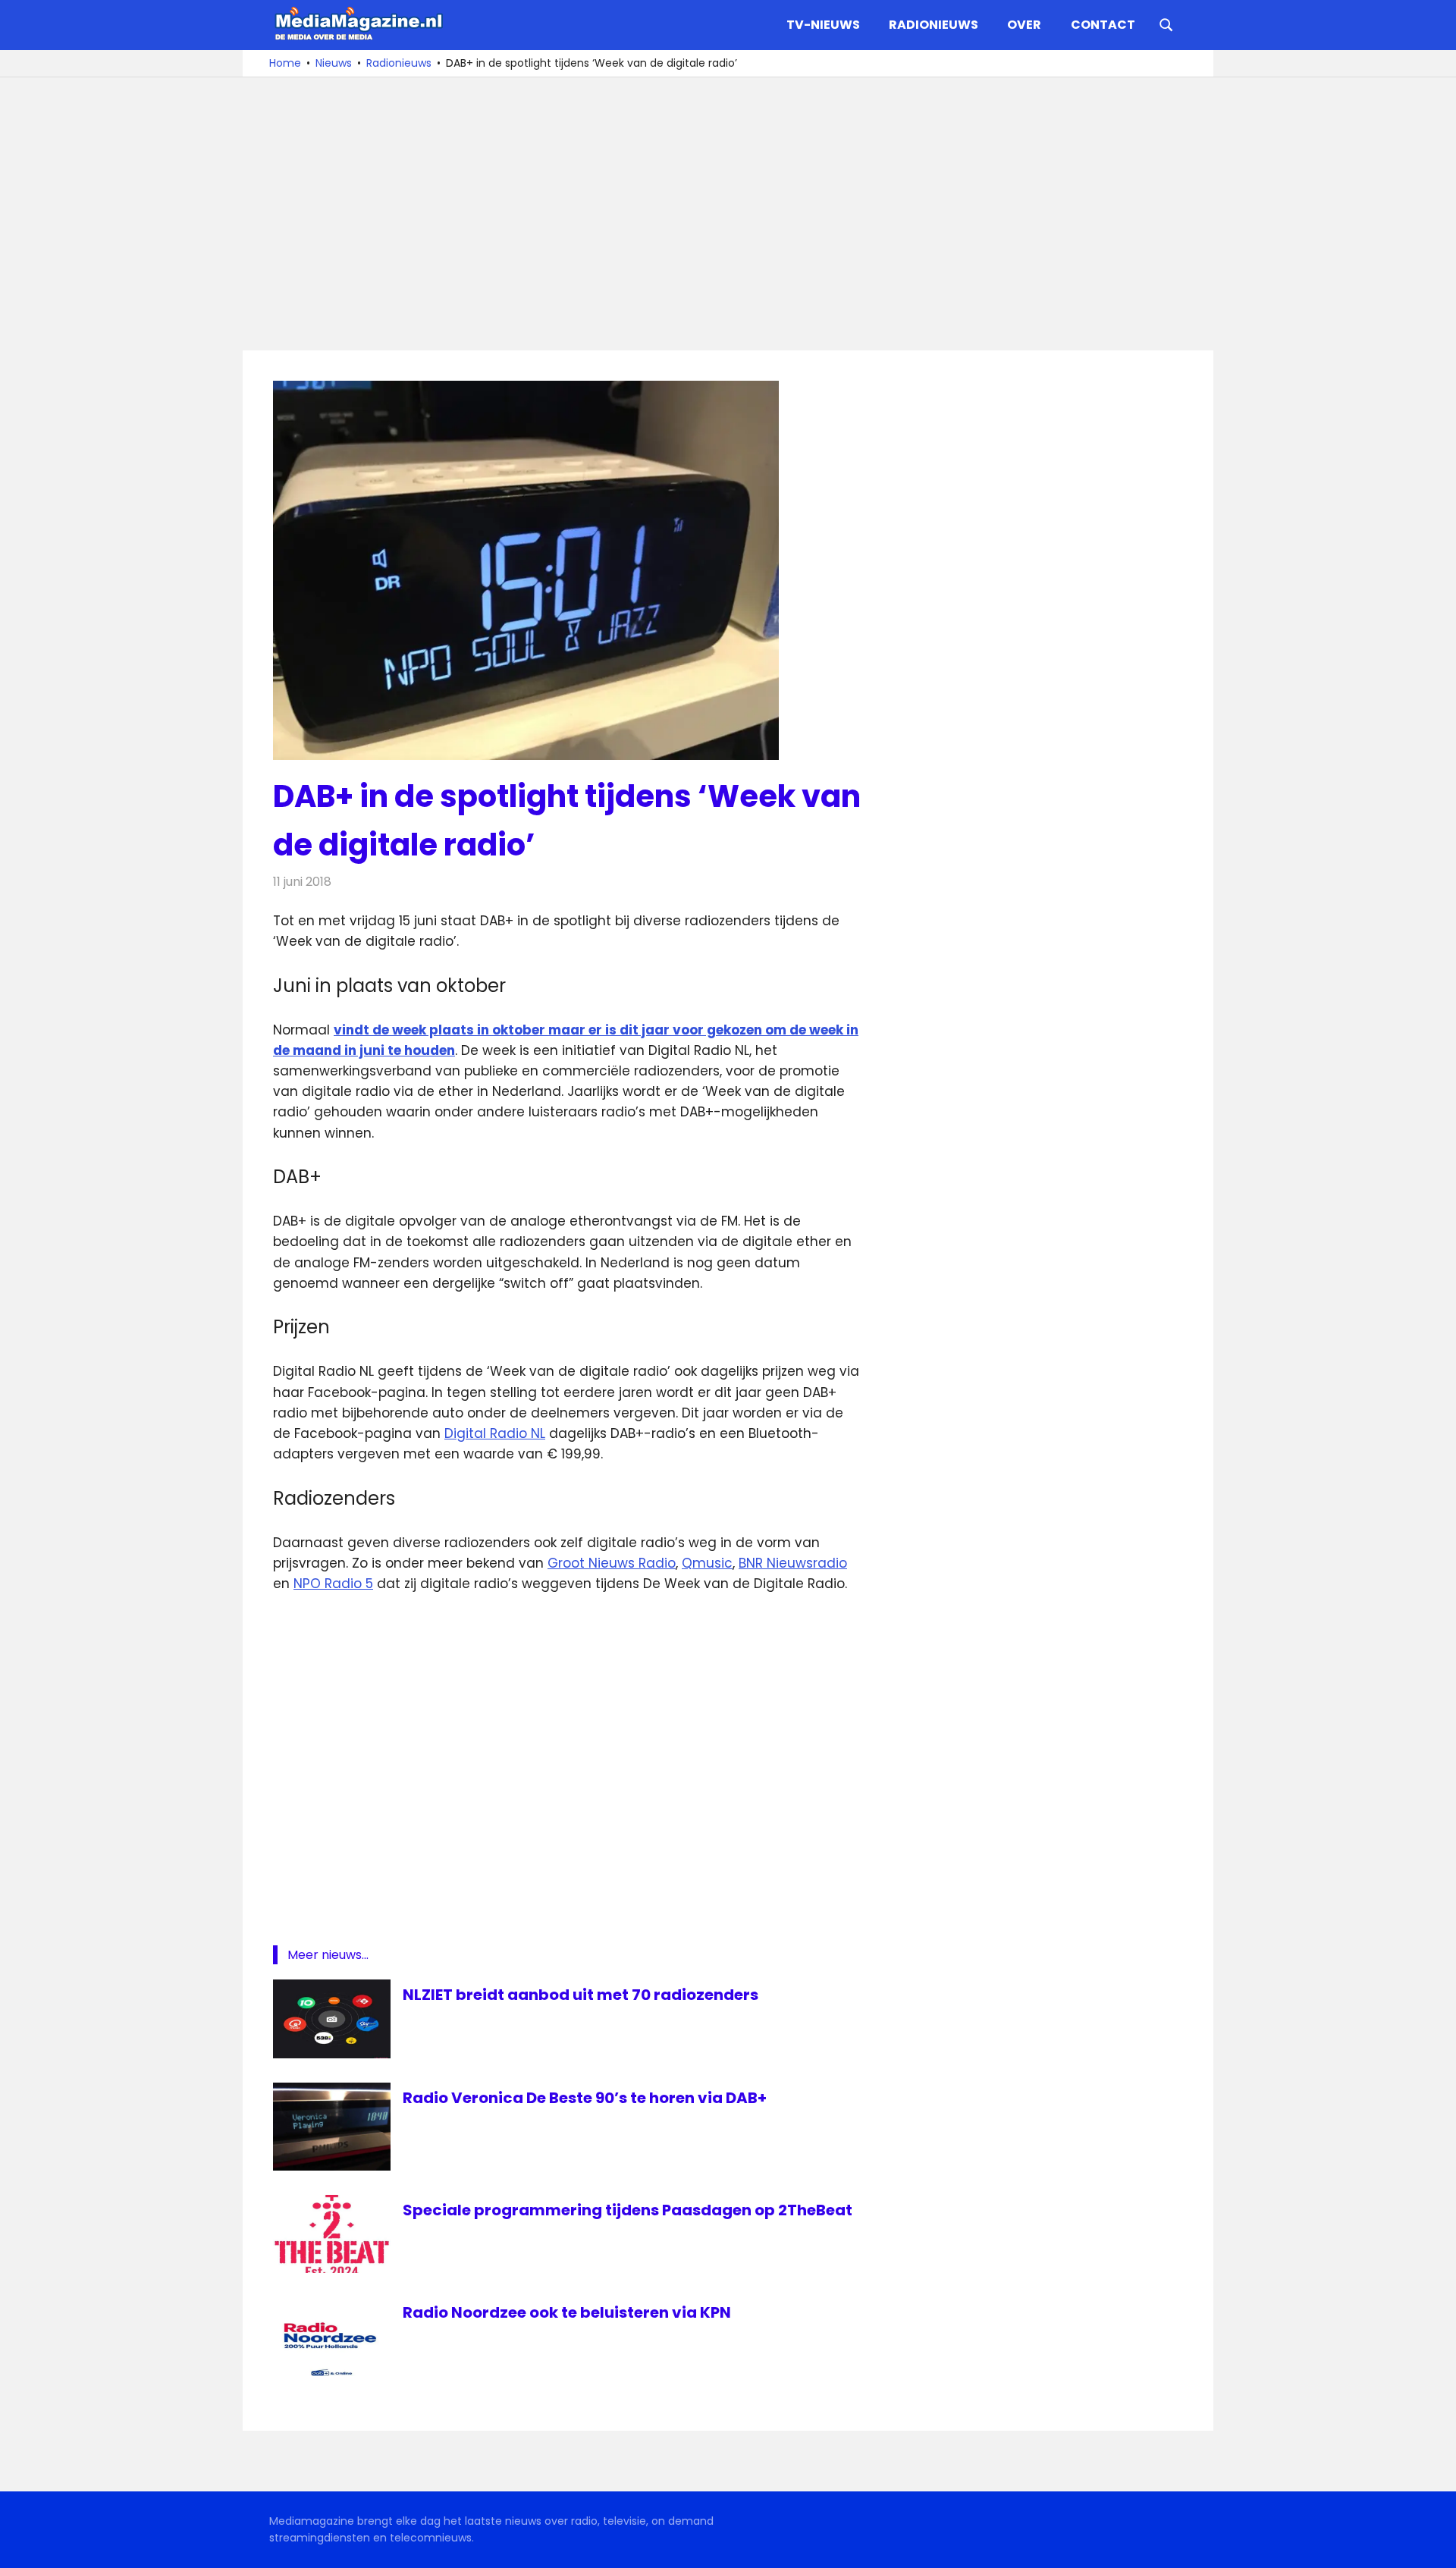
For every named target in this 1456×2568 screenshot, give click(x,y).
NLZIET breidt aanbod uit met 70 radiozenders (581, 1995)
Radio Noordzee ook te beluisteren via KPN (567, 2312)
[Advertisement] (728, 214)
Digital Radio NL (495, 1433)
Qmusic (707, 1563)
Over (1024, 25)
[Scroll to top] (1433, 2545)
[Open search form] (1166, 24)
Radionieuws (934, 25)
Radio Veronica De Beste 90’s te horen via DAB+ (585, 2098)
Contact (1103, 25)
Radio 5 (347, 1584)
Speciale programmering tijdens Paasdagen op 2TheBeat (628, 2210)
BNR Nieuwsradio (793, 1563)
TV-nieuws (823, 25)
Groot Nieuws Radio (612, 1563)
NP (302, 1584)
